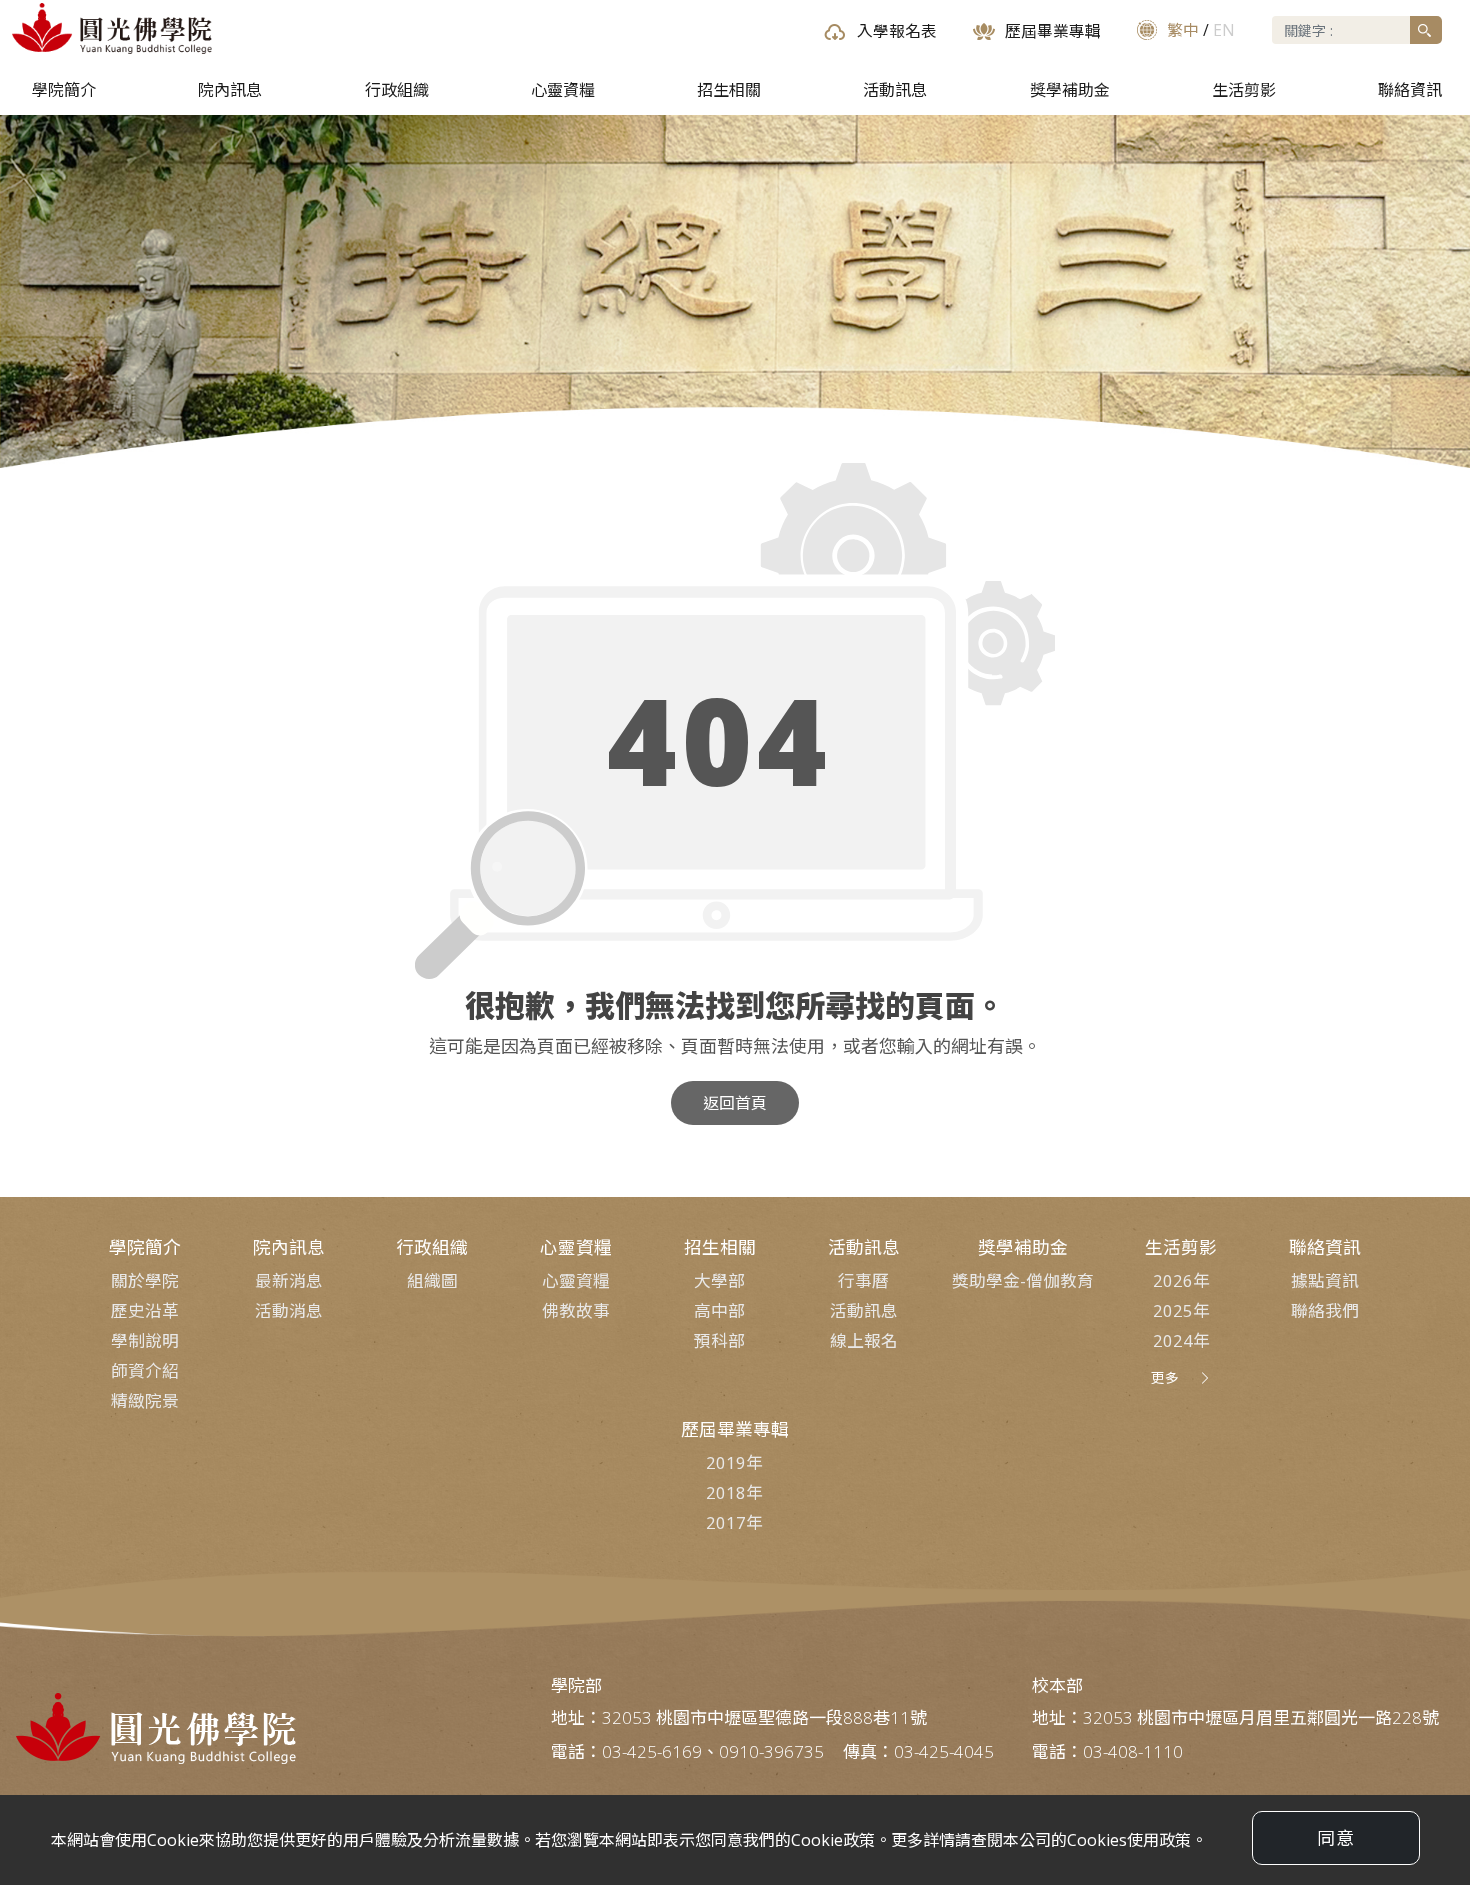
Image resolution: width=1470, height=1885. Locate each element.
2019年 (734, 1462)
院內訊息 (230, 90)
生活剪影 (1244, 90)
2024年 (1181, 1340)
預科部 (719, 1340)
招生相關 (729, 90)
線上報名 (864, 1340)
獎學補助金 (1070, 90)
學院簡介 (64, 90)
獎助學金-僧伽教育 (1023, 1280)
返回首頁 (735, 1103)
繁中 (1183, 30)
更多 (1165, 1377)
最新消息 (289, 1280)
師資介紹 (145, 1370)
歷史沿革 (145, 1310)
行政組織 (397, 90)
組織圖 (432, 1280)
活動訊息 (895, 90)
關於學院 (145, 1280)
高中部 (719, 1310)
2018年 (734, 1492)
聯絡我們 (1325, 1310)
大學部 (719, 1280)
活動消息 (289, 1310)
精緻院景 (145, 1400)
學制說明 (145, 1340)
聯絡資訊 (1410, 90)
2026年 (1181, 1280)
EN (1224, 30)
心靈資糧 (563, 90)
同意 (1336, 1838)
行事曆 (863, 1280)
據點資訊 (1325, 1280)
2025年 (1181, 1310)
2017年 (734, 1522)
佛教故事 (576, 1310)
